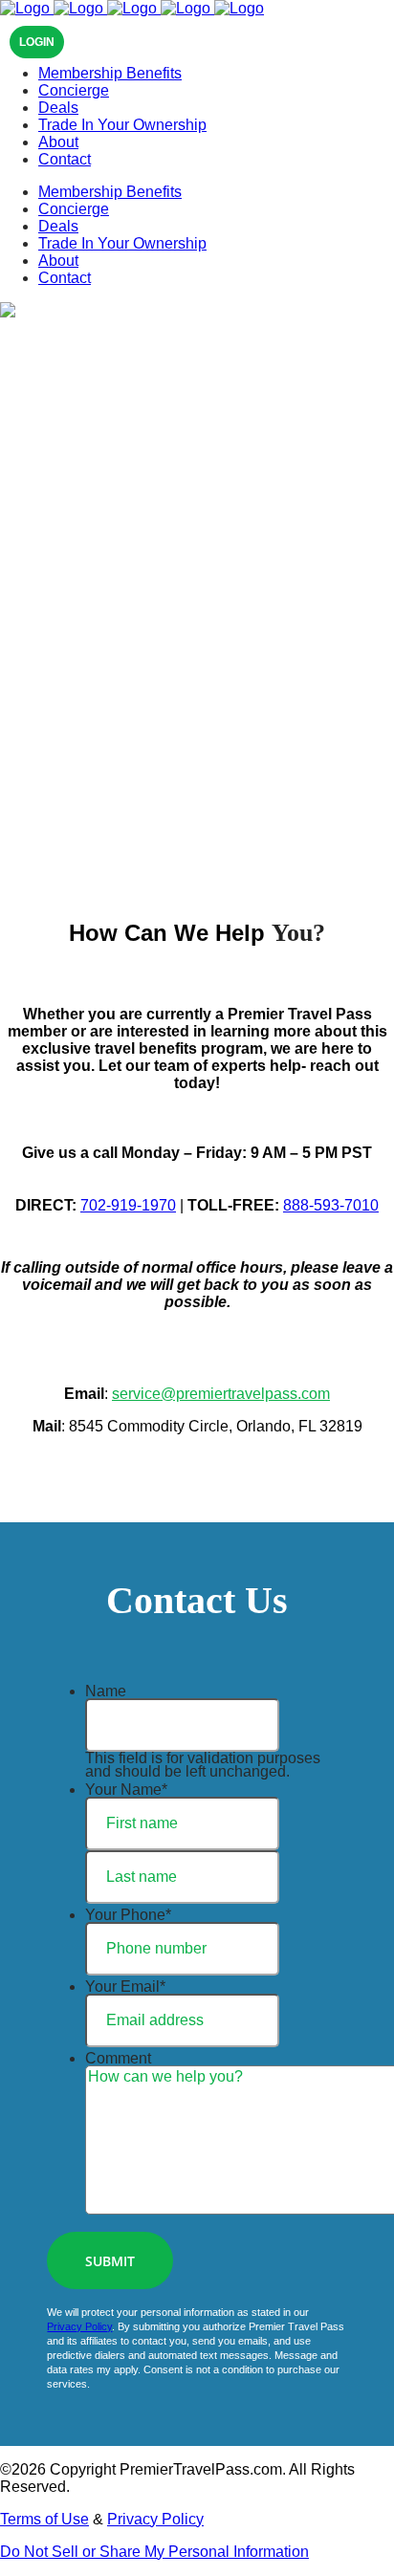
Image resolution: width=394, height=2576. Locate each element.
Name (106, 1691)
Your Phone (128, 1915)
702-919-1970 (128, 1205)
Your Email (125, 1987)
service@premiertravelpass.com (221, 1394)
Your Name (126, 1790)
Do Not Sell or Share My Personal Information (154, 2552)
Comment (118, 2058)
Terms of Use (44, 2519)
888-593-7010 (331, 1205)
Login (37, 42)
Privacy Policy (79, 2326)
